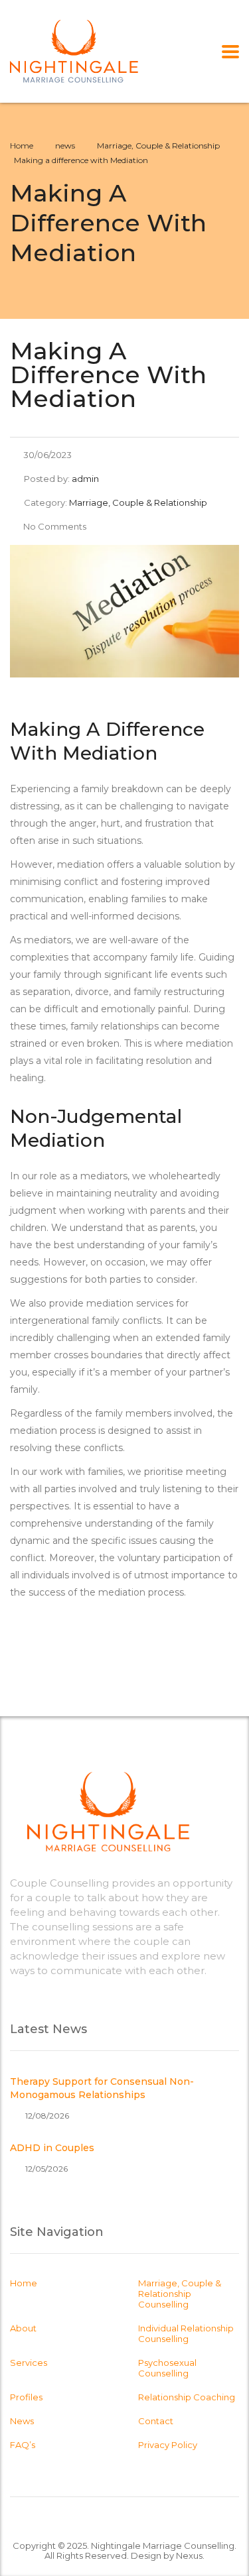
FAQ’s (23, 2445)
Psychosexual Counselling (167, 2368)
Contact (156, 2421)
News (22, 2421)
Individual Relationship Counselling (186, 2333)
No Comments (55, 526)
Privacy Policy (168, 2445)
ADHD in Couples (52, 2148)
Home (22, 146)
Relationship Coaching (187, 2397)
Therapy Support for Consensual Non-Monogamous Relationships (102, 2088)
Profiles (26, 2397)
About (23, 2328)
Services (29, 2363)
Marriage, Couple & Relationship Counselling (180, 2294)
